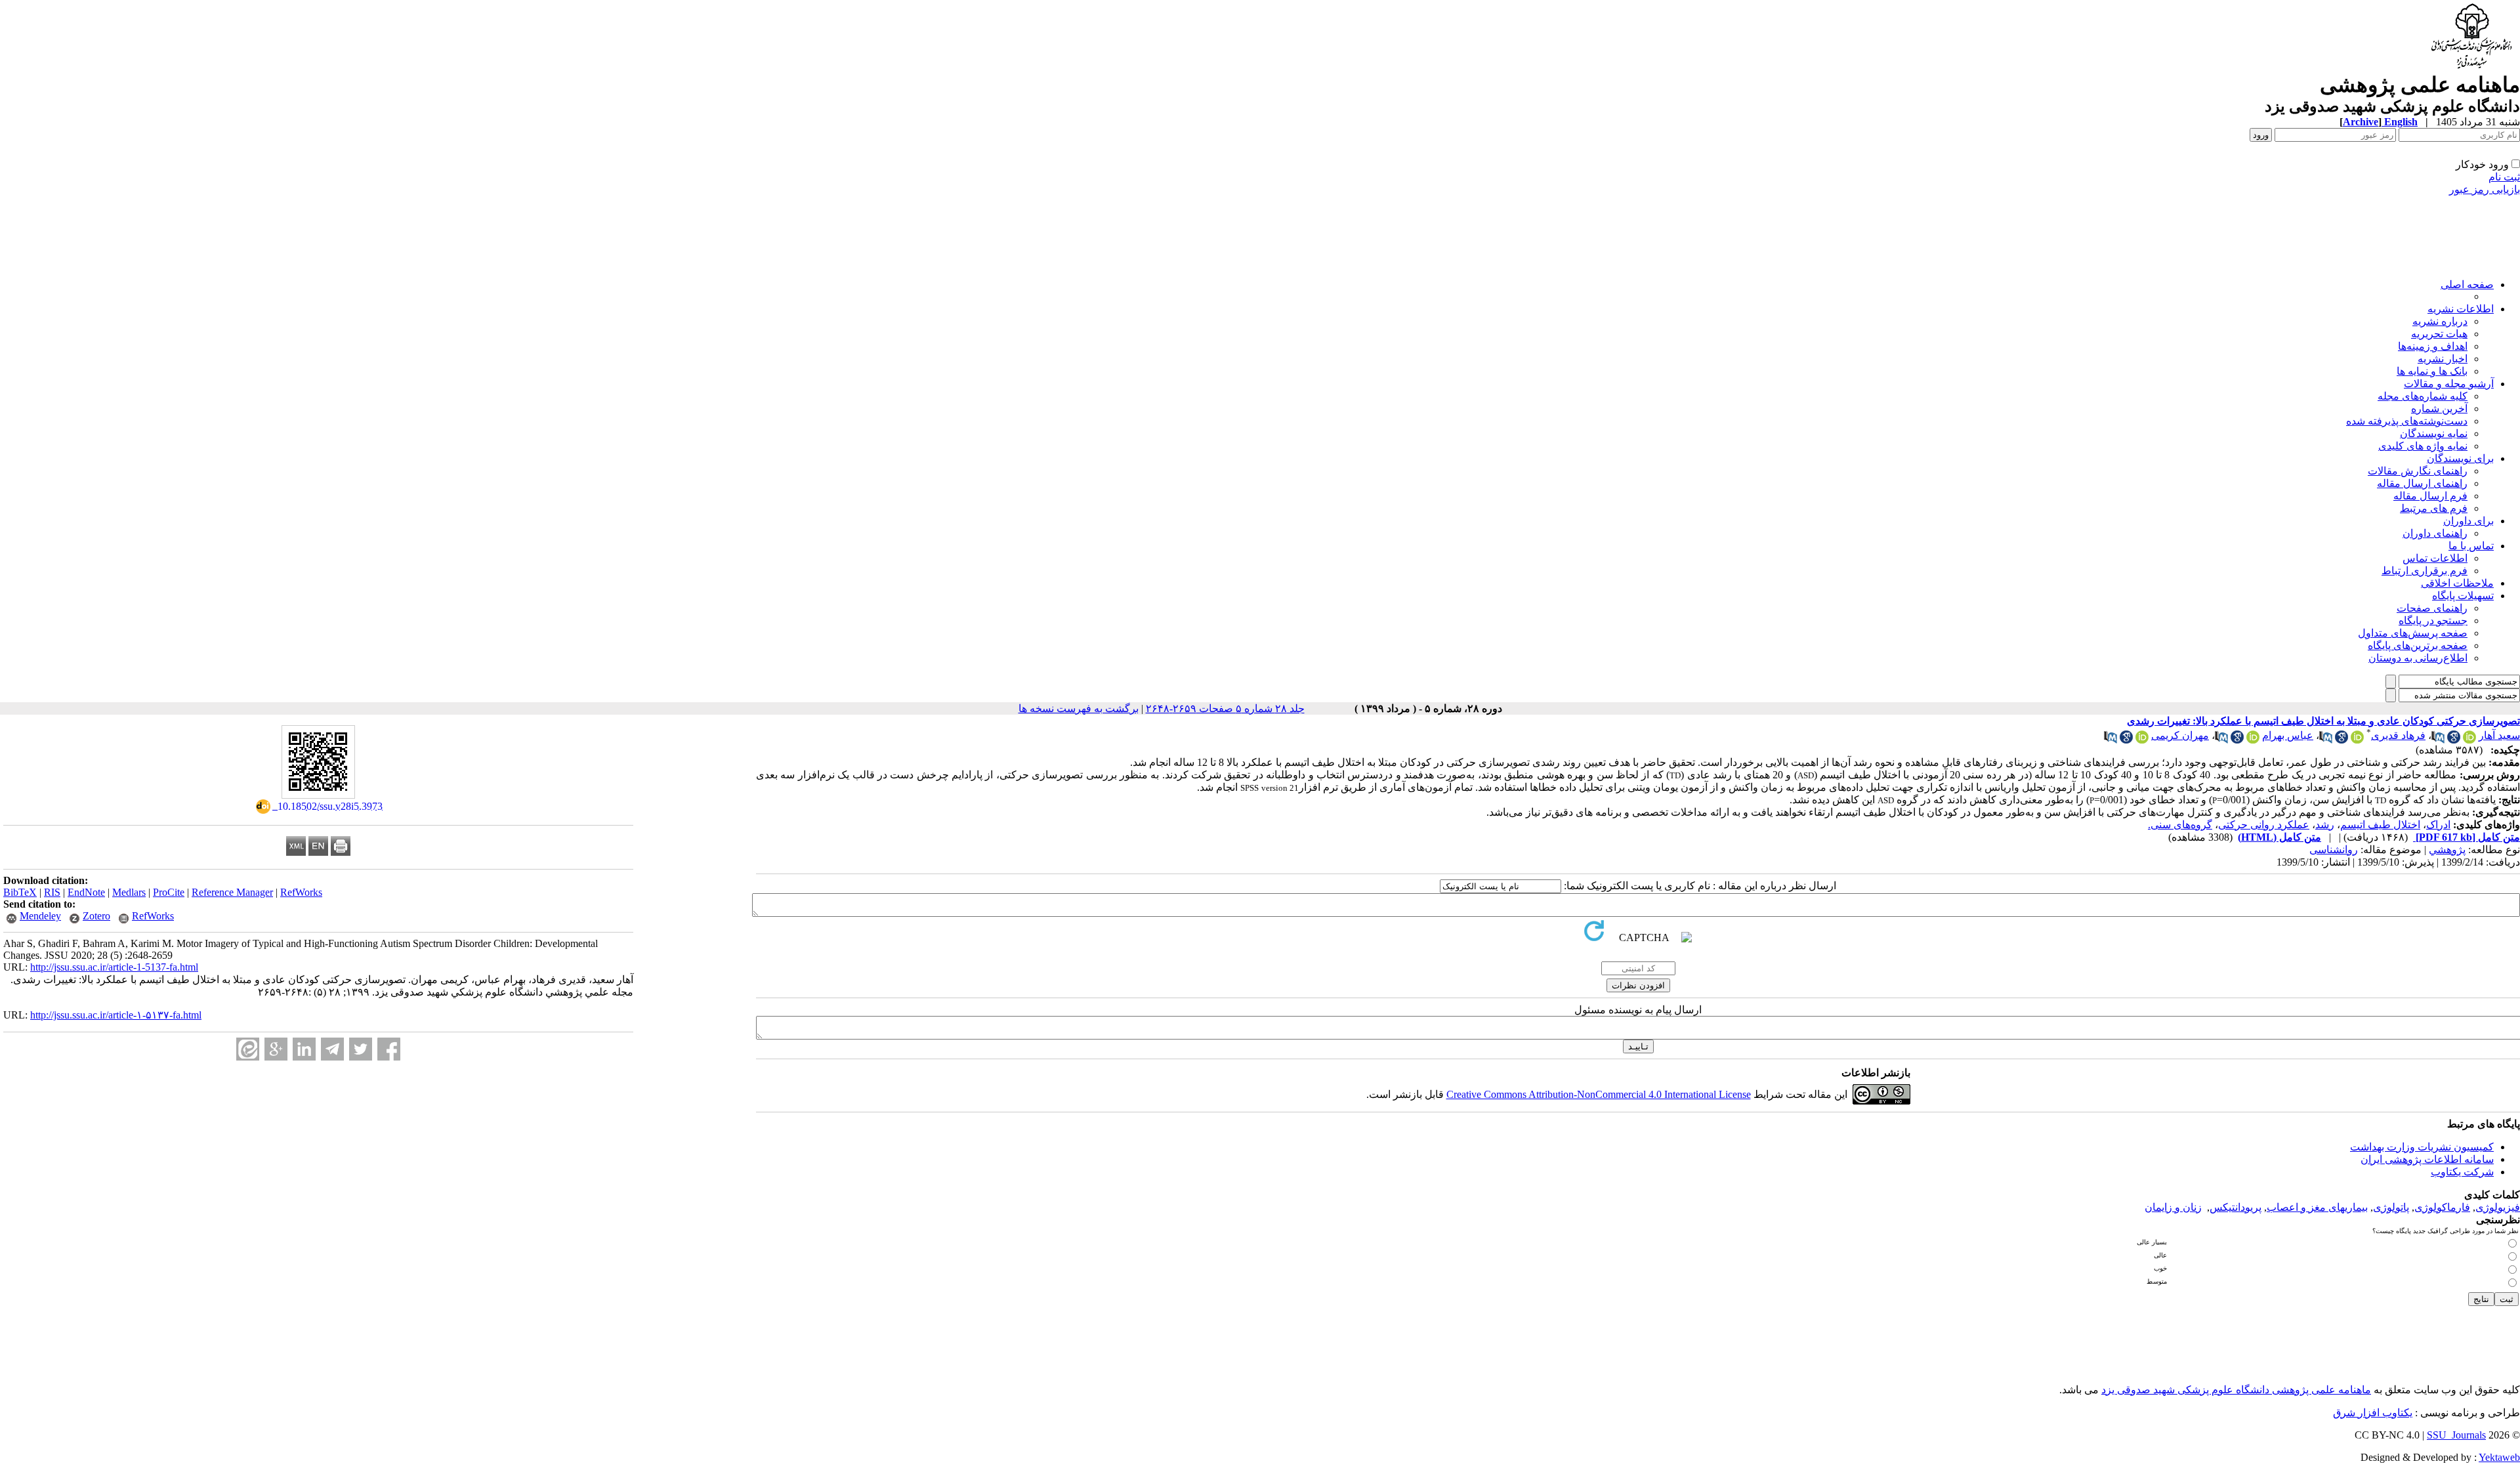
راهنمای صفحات (2432, 608)
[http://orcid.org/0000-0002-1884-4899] (2357, 740)
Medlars (129, 892)
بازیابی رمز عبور (2485, 189)
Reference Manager (232, 892)
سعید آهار (2499, 735)
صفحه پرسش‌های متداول (2413, 633)
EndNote (86, 892)
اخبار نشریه (2443, 359)
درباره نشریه (2440, 321)
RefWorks (301, 892)
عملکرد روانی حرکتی (2264, 825)
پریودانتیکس (2236, 1207)
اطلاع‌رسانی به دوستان (2418, 658)
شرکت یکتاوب (2462, 1172)
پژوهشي (2447, 850)
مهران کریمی (2180, 735)
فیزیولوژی (2498, 1207)
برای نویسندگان (2460, 458)
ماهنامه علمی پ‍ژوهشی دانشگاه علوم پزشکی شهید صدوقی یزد (2236, 1390)
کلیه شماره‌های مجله (2423, 396)
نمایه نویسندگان (2434, 433)
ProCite (169, 892)
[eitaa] (248, 1049)
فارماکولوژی (2442, 1207)
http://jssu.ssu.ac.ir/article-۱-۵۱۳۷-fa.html (116, 1015)
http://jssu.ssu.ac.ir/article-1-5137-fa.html (114, 967)
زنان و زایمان (2173, 1207)
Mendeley (40, 916)
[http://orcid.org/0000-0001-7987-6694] (2142, 740)
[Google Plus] (276, 1049)
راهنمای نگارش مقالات (2418, 471)
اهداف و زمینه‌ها (2433, 346)
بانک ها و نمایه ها (2432, 371)
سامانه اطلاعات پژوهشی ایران (2427, 1159)
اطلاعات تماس (2435, 558)
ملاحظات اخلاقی (2457, 583)
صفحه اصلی (2467, 284)
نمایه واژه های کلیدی (2423, 446)
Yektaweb (2499, 1457)
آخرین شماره (2439, 409)
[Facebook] (389, 1049)
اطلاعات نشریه (2461, 309)
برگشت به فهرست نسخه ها (1079, 708)
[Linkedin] (304, 1049)
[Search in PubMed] (2438, 740)
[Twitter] (361, 1049)
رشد (2325, 825)
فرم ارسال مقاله (2430, 496)
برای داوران (2468, 521)
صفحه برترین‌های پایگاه (2418, 645)
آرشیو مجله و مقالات (2449, 384)
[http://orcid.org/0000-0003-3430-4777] (2253, 740)
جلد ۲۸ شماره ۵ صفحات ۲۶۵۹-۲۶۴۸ (1225, 708)
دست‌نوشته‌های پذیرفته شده (2407, 421)
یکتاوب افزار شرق (2373, 1413)
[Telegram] (332, 1049)
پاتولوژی (2391, 1207)
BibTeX (20, 892)
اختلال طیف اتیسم (2380, 825)
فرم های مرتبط (2434, 508)
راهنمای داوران (2435, 533)
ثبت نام (2504, 177)
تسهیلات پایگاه (2463, 596)
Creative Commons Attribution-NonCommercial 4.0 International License (1599, 1094)
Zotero (96, 916)
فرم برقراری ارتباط (2425, 571)
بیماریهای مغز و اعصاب (2317, 1207)
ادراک (2438, 825)
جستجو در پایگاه (2433, 621)
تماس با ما (2471, 546)
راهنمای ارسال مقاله (2422, 483)
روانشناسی (2334, 850)
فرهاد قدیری (2398, 735)
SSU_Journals (2456, 1435)
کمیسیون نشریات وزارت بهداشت (2422, 1147)
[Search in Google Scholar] (2454, 740)
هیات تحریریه (2439, 334)
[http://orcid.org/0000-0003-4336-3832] (2469, 740)
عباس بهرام (2288, 735)
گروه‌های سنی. (2180, 825)
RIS (52, 892)
